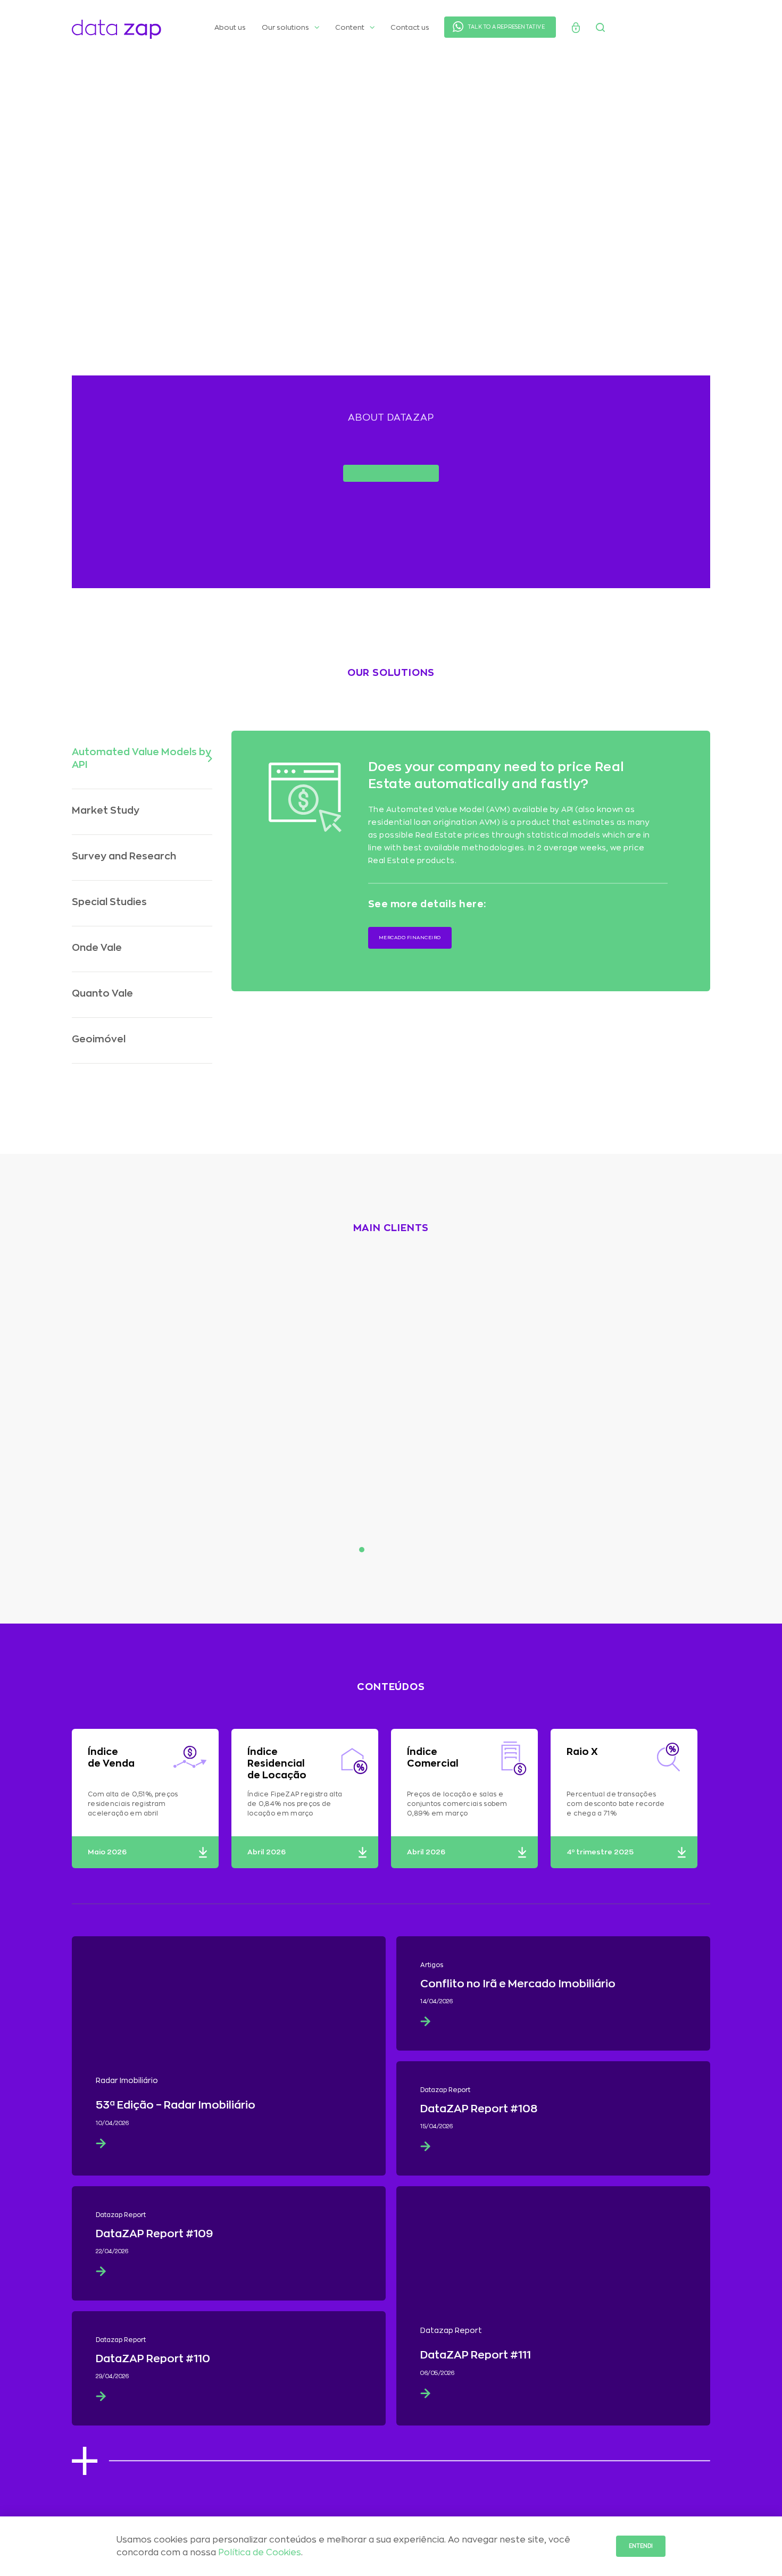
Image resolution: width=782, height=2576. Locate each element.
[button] (142, 758)
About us (230, 27)
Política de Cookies (260, 2553)
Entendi (641, 2546)
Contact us (410, 27)
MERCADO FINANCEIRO (410, 938)
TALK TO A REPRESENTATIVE (506, 27)
